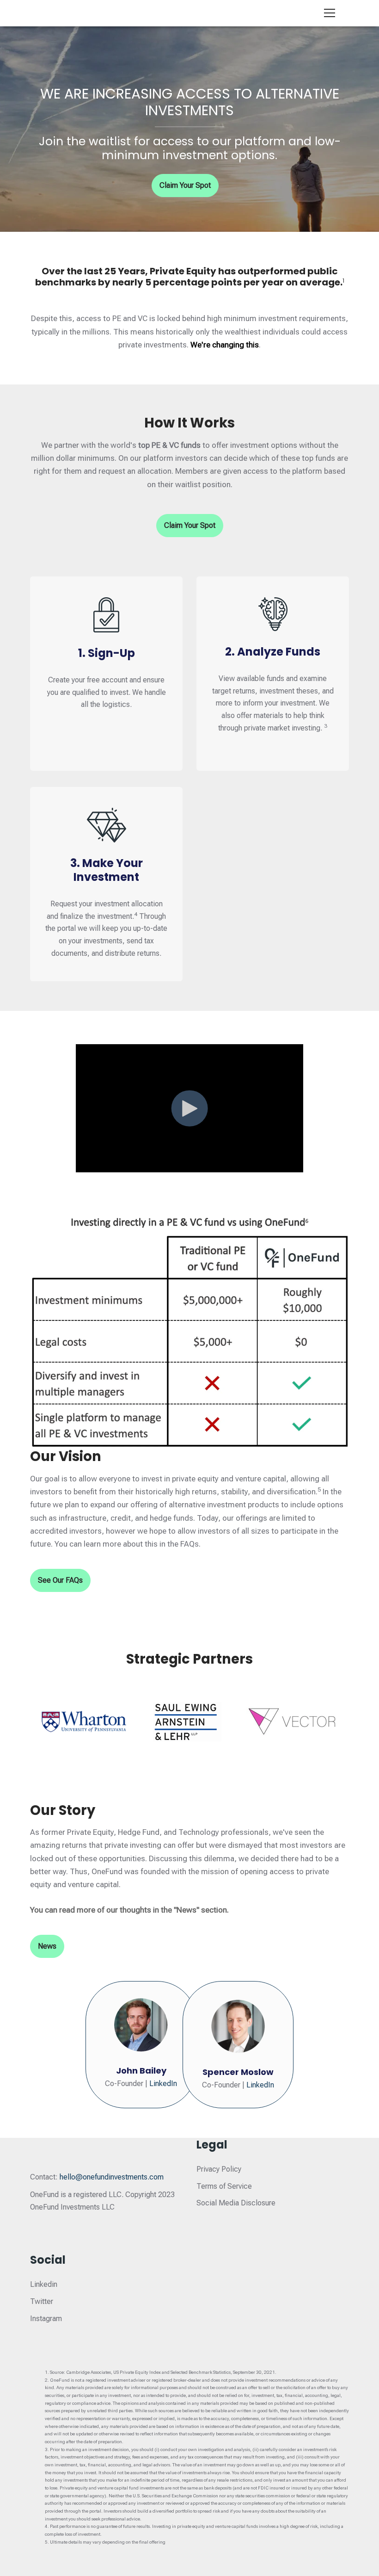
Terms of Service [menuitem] (224, 2186)
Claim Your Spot (185, 185)
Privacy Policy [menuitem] (219, 2169)
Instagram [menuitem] (46, 2319)
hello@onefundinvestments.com (112, 2177)
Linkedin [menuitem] (44, 2284)
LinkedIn (163, 2084)
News (47, 1946)
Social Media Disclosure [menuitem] (236, 2203)
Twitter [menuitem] (42, 2301)
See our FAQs (60, 1580)
